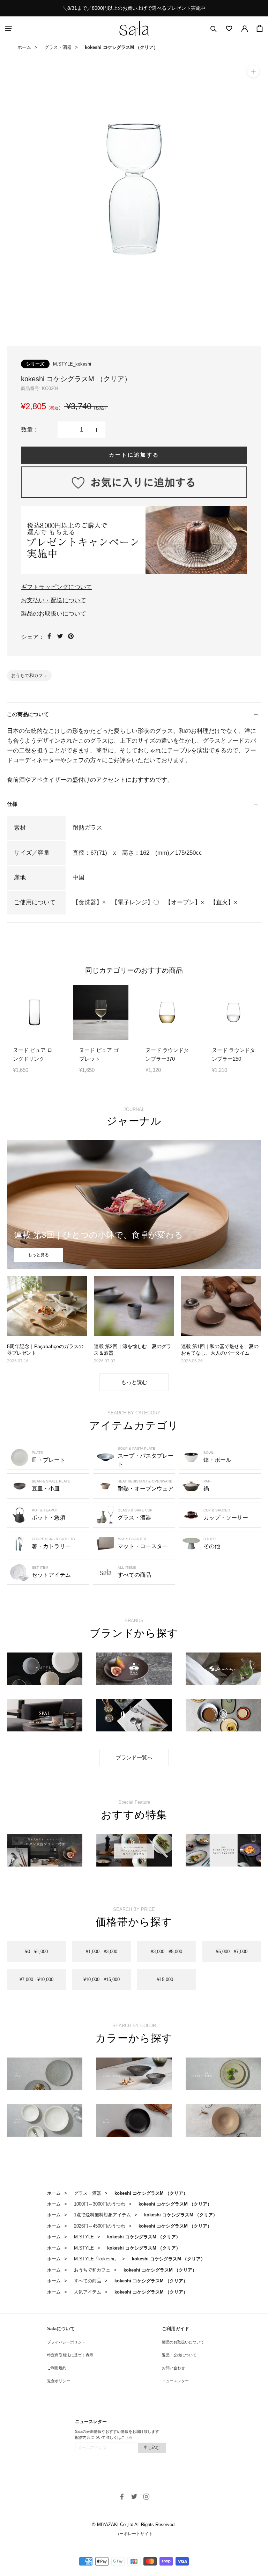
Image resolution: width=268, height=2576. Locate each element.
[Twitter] (60, 636)
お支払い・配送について (54, 600)
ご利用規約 (57, 2368)
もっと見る (38, 1255)
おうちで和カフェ (29, 675)
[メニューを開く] (9, 28)
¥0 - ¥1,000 (36, 1952)
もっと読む (134, 1382)
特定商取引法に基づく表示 (70, 2355)
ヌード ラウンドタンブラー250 (233, 1054)
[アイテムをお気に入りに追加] (134, 482)
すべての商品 (88, 2281)
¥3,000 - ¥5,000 (166, 1952)
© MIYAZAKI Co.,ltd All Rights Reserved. (134, 2525)
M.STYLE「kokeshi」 (96, 2259)
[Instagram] (146, 2496)
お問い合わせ (173, 2368)
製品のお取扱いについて (54, 614)
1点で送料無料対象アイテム (102, 2215)
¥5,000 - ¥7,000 (232, 1952)
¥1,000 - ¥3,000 (102, 1952)
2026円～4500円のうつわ (100, 2226)
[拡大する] (253, 71)
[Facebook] (49, 636)
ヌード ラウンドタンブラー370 (167, 1054)
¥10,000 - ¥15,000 (102, 1979)
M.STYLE (84, 2237)
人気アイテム (88, 2292)
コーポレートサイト (134, 2534)
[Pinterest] (71, 636)
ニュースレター (175, 2381)
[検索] (214, 28)
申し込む (152, 2448)
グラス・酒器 (58, 47)
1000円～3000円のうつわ (100, 2204)
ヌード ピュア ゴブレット (99, 1054)
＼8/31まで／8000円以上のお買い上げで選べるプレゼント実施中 (134, 8)
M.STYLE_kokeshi (72, 364)
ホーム (24, 47)
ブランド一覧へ (134, 1757)
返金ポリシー (59, 2381)
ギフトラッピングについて (57, 587)
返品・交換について (179, 2355)
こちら (127, 2437)
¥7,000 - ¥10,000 (36, 1979)
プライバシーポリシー (66, 2342)
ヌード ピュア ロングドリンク (33, 1054)
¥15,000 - (166, 1979)
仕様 (12, 804)
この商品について (28, 714)
